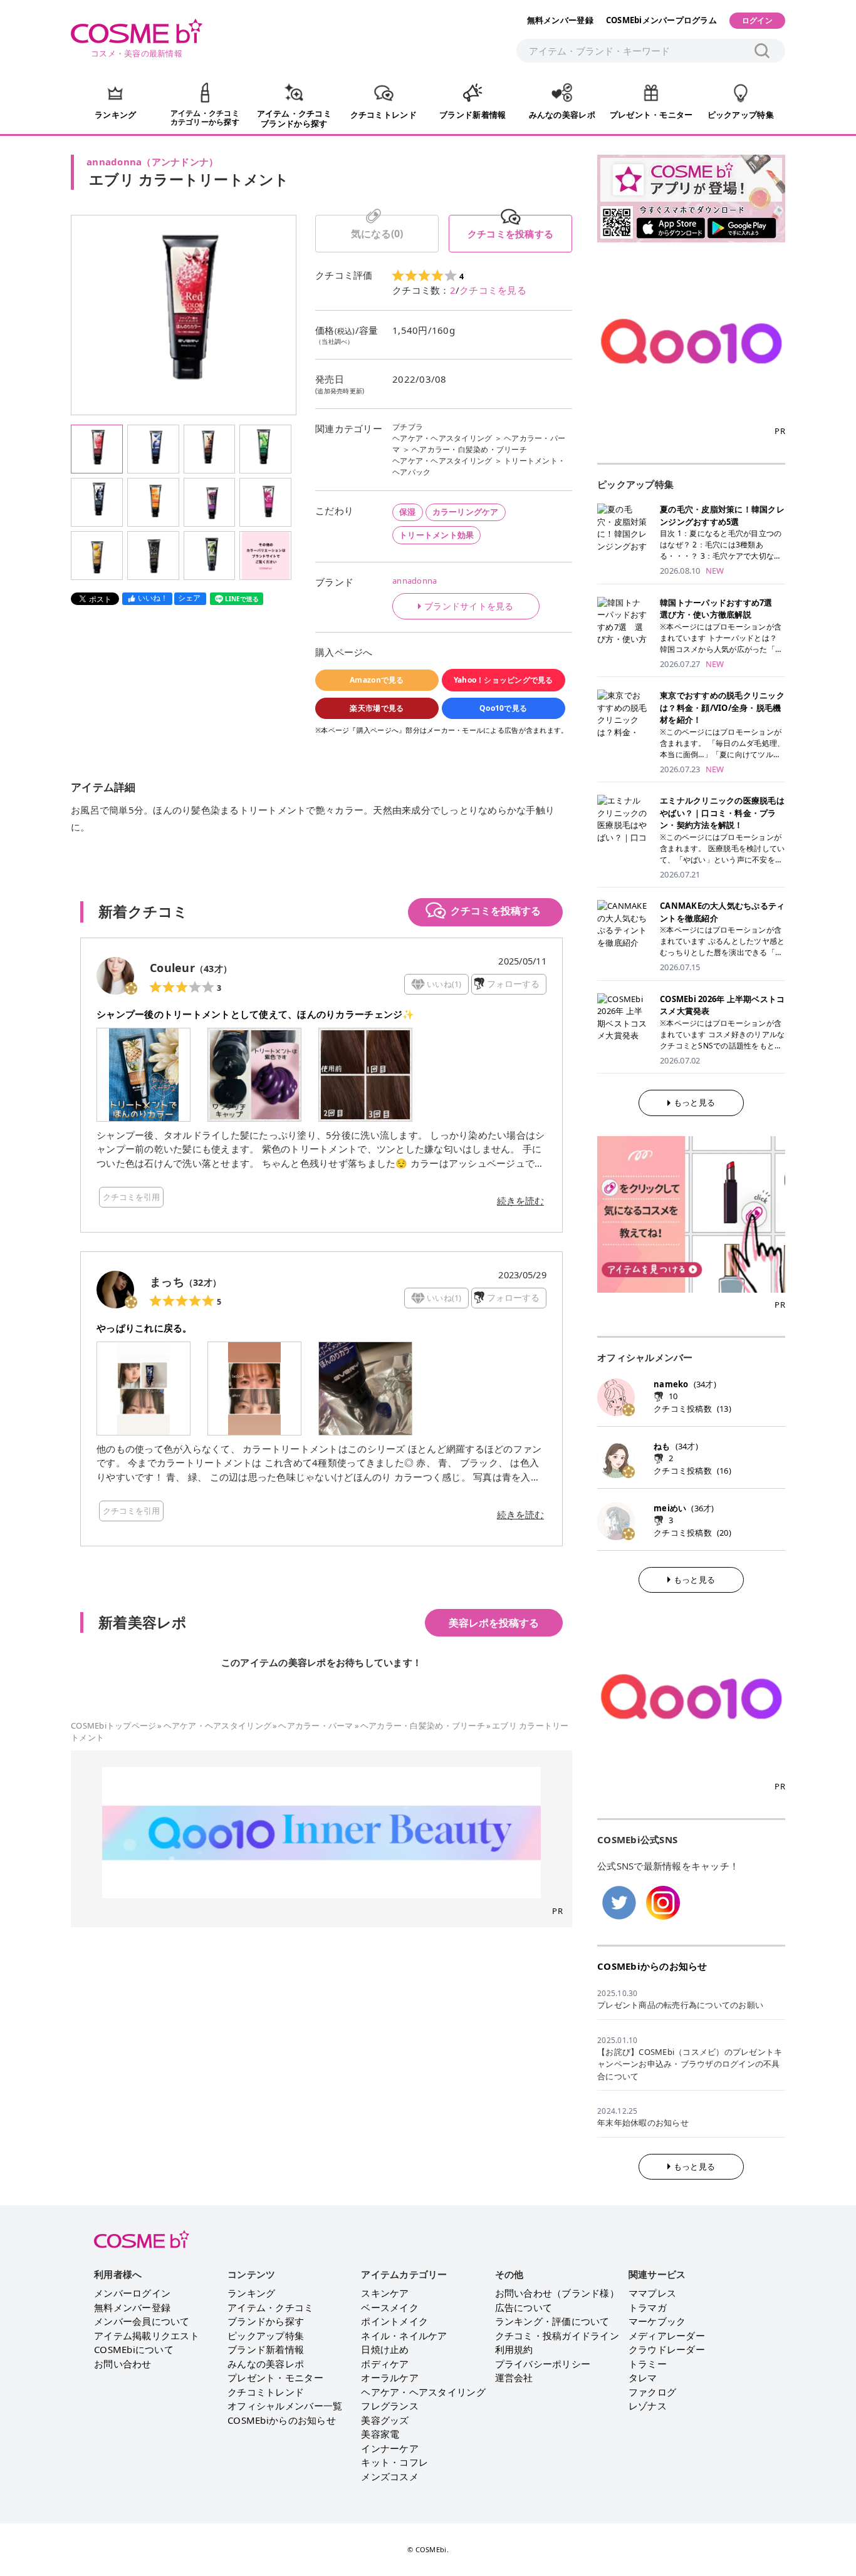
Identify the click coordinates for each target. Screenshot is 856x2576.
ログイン (757, 20)
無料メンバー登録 (560, 20)
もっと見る (694, 1102)
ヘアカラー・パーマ (316, 1725)
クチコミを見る (493, 290)
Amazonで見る (377, 680)
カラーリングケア (466, 512)
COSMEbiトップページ (113, 1725)
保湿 (408, 512)
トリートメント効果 (436, 535)
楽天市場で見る (377, 708)
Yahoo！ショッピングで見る (504, 680)
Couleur (172, 968)
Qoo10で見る (503, 708)
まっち (167, 1281)
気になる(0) (377, 234)
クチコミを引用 (131, 1197)
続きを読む (520, 1201)
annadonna (415, 581)
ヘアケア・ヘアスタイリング (442, 438)
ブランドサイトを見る (469, 606)
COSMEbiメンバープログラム (661, 20)
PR (557, 1911)
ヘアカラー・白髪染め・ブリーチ (469, 449)
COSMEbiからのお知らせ (652, 1966)
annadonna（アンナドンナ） (152, 162)
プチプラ (408, 427)
